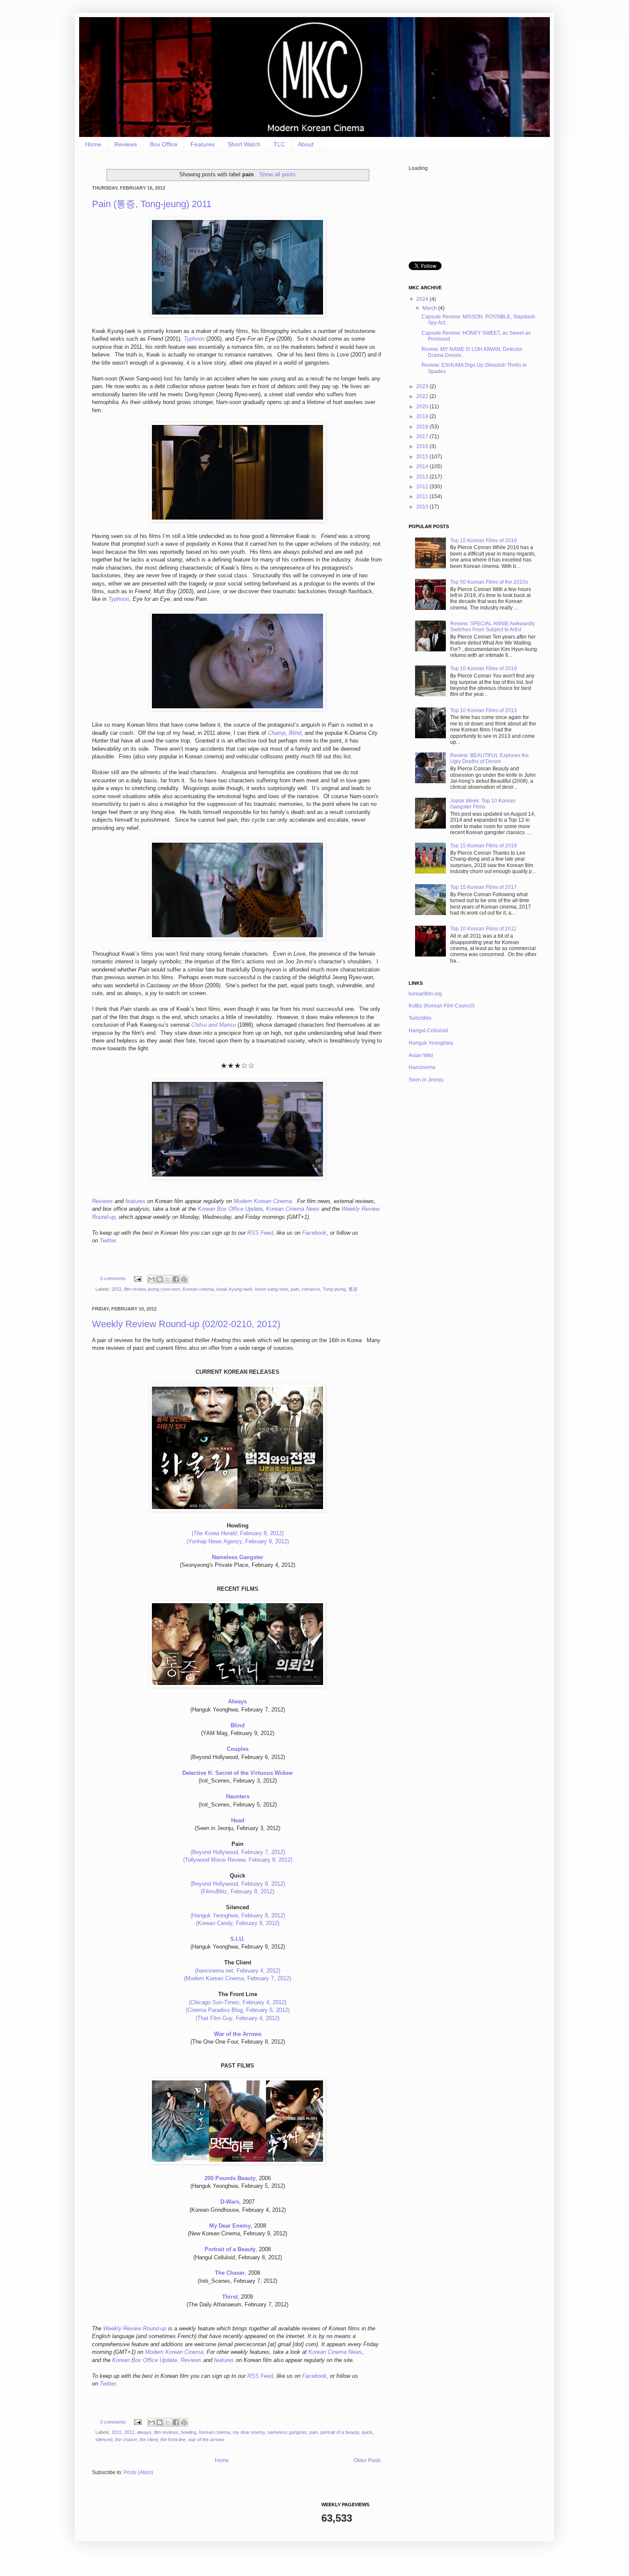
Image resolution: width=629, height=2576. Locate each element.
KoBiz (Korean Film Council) (442, 1006)
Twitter (108, 1240)
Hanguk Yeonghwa (431, 1043)
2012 (129, 2432)
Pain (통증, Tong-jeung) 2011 (152, 204)
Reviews (126, 144)
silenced (104, 2439)
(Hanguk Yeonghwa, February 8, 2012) (238, 1915)
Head (238, 1820)
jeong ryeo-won (164, 1289)
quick (367, 2432)
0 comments (113, 1278)
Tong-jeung (334, 1289)
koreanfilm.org (425, 994)
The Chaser (230, 2273)
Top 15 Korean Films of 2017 (484, 887)
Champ (277, 733)
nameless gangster (287, 2432)
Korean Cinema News (293, 1209)
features (135, 1201)
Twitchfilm (420, 1018)
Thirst (230, 2297)
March (430, 308)
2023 (423, 386)
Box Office (164, 144)
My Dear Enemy (230, 2226)
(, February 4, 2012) (237, 2002)
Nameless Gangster (237, 1557)
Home (93, 144)
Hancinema (422, 1067)
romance (311, 1289)
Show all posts (277, 174)
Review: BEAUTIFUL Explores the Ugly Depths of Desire (490, 758)
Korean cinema (198, 1289)
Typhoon (194, 339)
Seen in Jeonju (426, 1080)
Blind (295, 733)
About (306, 144)
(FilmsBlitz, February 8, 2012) (237, 1891)
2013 (423, 477)
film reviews (166, 2432)
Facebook (314, 1233)
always (144, 2432)
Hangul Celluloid (428, 1031)
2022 (423, 396)
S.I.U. (237, 1939)
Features (203, 144)
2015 (423, 457)
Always (237, 1701)
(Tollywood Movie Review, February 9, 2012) (238, 1860)
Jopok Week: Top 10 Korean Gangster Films (483, 804)
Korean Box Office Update (230, 1209)
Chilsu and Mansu (214, 1025)
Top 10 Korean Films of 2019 (484, 669)
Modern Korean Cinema (263, 1201)
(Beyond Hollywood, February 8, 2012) (238, 1884)
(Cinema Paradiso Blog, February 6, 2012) (238, 2010)
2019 (423, 416)
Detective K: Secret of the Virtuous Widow (237, 1773)
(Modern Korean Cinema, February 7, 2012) (237, 1978)
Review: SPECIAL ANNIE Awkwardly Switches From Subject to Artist (493, 627)
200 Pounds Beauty (230, 2178)
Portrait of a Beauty (230, 2249)
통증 (353, 1289)
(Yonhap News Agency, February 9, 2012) (238, 1541)
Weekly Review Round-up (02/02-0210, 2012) (186, 1324)
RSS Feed (260, 1233)
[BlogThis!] (160, 1279)
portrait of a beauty (340, 2432)
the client (149, 2439)
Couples (238, 1749)
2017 (423, 437)
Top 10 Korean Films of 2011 (483, 929)
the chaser (126, 2439)
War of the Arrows (238, 2034)
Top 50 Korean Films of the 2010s (489, 582)
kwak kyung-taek (234, 1289)
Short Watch (244, 144)
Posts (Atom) (138, 2472)
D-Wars (230, 2202)
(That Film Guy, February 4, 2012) (237, 2018)
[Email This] (151, 1279)
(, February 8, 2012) (238, 1533)
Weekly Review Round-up (135, 2328)
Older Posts (367, 2460)
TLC (279, 144)
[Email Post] (137, 1278)
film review (135, 1289)
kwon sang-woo (271, 1289)
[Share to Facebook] (176, 1279)
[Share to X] (168, 1279)
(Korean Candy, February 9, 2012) (238, 1923)
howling (189, 2432)
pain (295, 1289)
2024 (423, 299)
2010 (423, 507)
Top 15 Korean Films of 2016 (484, 541)
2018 (423, 427)
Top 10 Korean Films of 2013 (484, 710)
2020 (423, 407)
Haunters (238, 1796)
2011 (117, 1289)
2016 (423, 446)
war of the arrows (206, 2439)
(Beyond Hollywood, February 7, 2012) (238, 1852)
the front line (173, 2439)
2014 (423, 466)
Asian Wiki (421, 1055)
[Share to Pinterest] (184, 1279)
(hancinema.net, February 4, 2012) (238, 1971)
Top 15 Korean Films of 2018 (484, 846)
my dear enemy (249, 2432)
